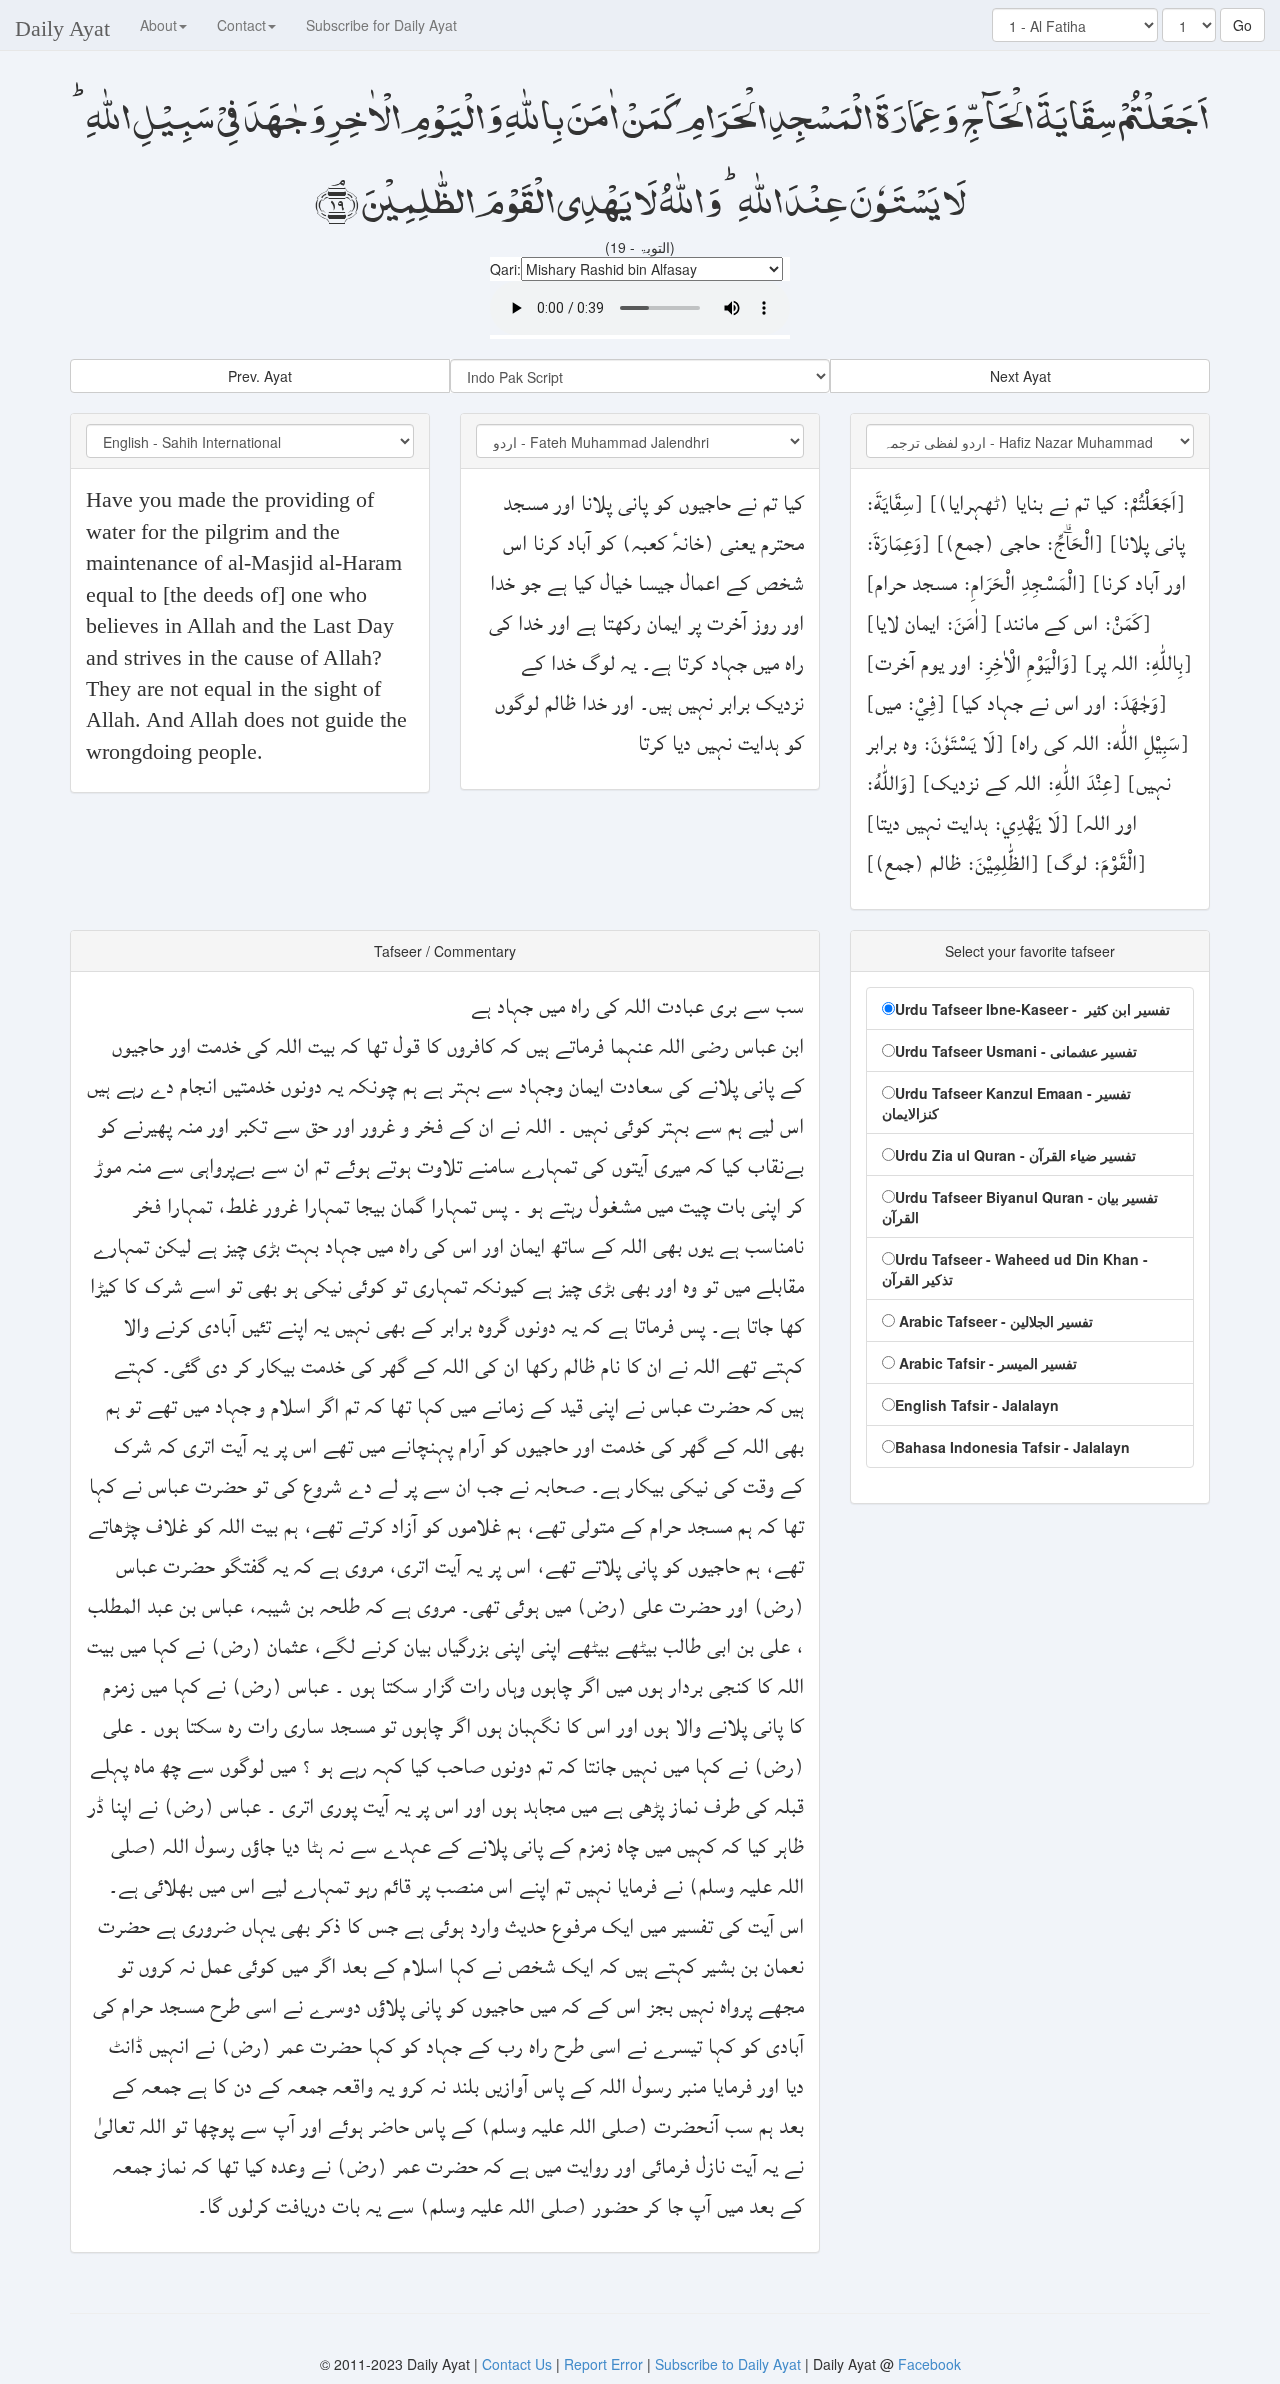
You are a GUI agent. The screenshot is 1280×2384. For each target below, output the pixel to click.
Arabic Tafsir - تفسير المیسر (986, 1363)
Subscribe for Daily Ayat (381, 25)
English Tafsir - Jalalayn (977, 1405)
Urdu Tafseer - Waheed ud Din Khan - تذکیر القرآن (1015, 1269)
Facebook (929, 2364)
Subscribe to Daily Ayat (728, 2364)
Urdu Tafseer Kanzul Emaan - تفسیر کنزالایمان (1006, 1103)
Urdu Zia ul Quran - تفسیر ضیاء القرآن (1015, 1155)
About (158, 25)
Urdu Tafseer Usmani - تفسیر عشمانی (1016, 1051)
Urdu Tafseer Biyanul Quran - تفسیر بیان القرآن (1020, 1207)
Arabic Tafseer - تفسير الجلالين (994, 1321)
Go (1242, 25)
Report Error (603, 2364)
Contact (241, 25)
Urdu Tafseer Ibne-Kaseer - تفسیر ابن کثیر (1032, 1009)
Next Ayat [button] (1020, 376)
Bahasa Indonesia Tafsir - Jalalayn (1012, 1447)
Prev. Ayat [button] (260, 376)
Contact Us (519, 2364)
